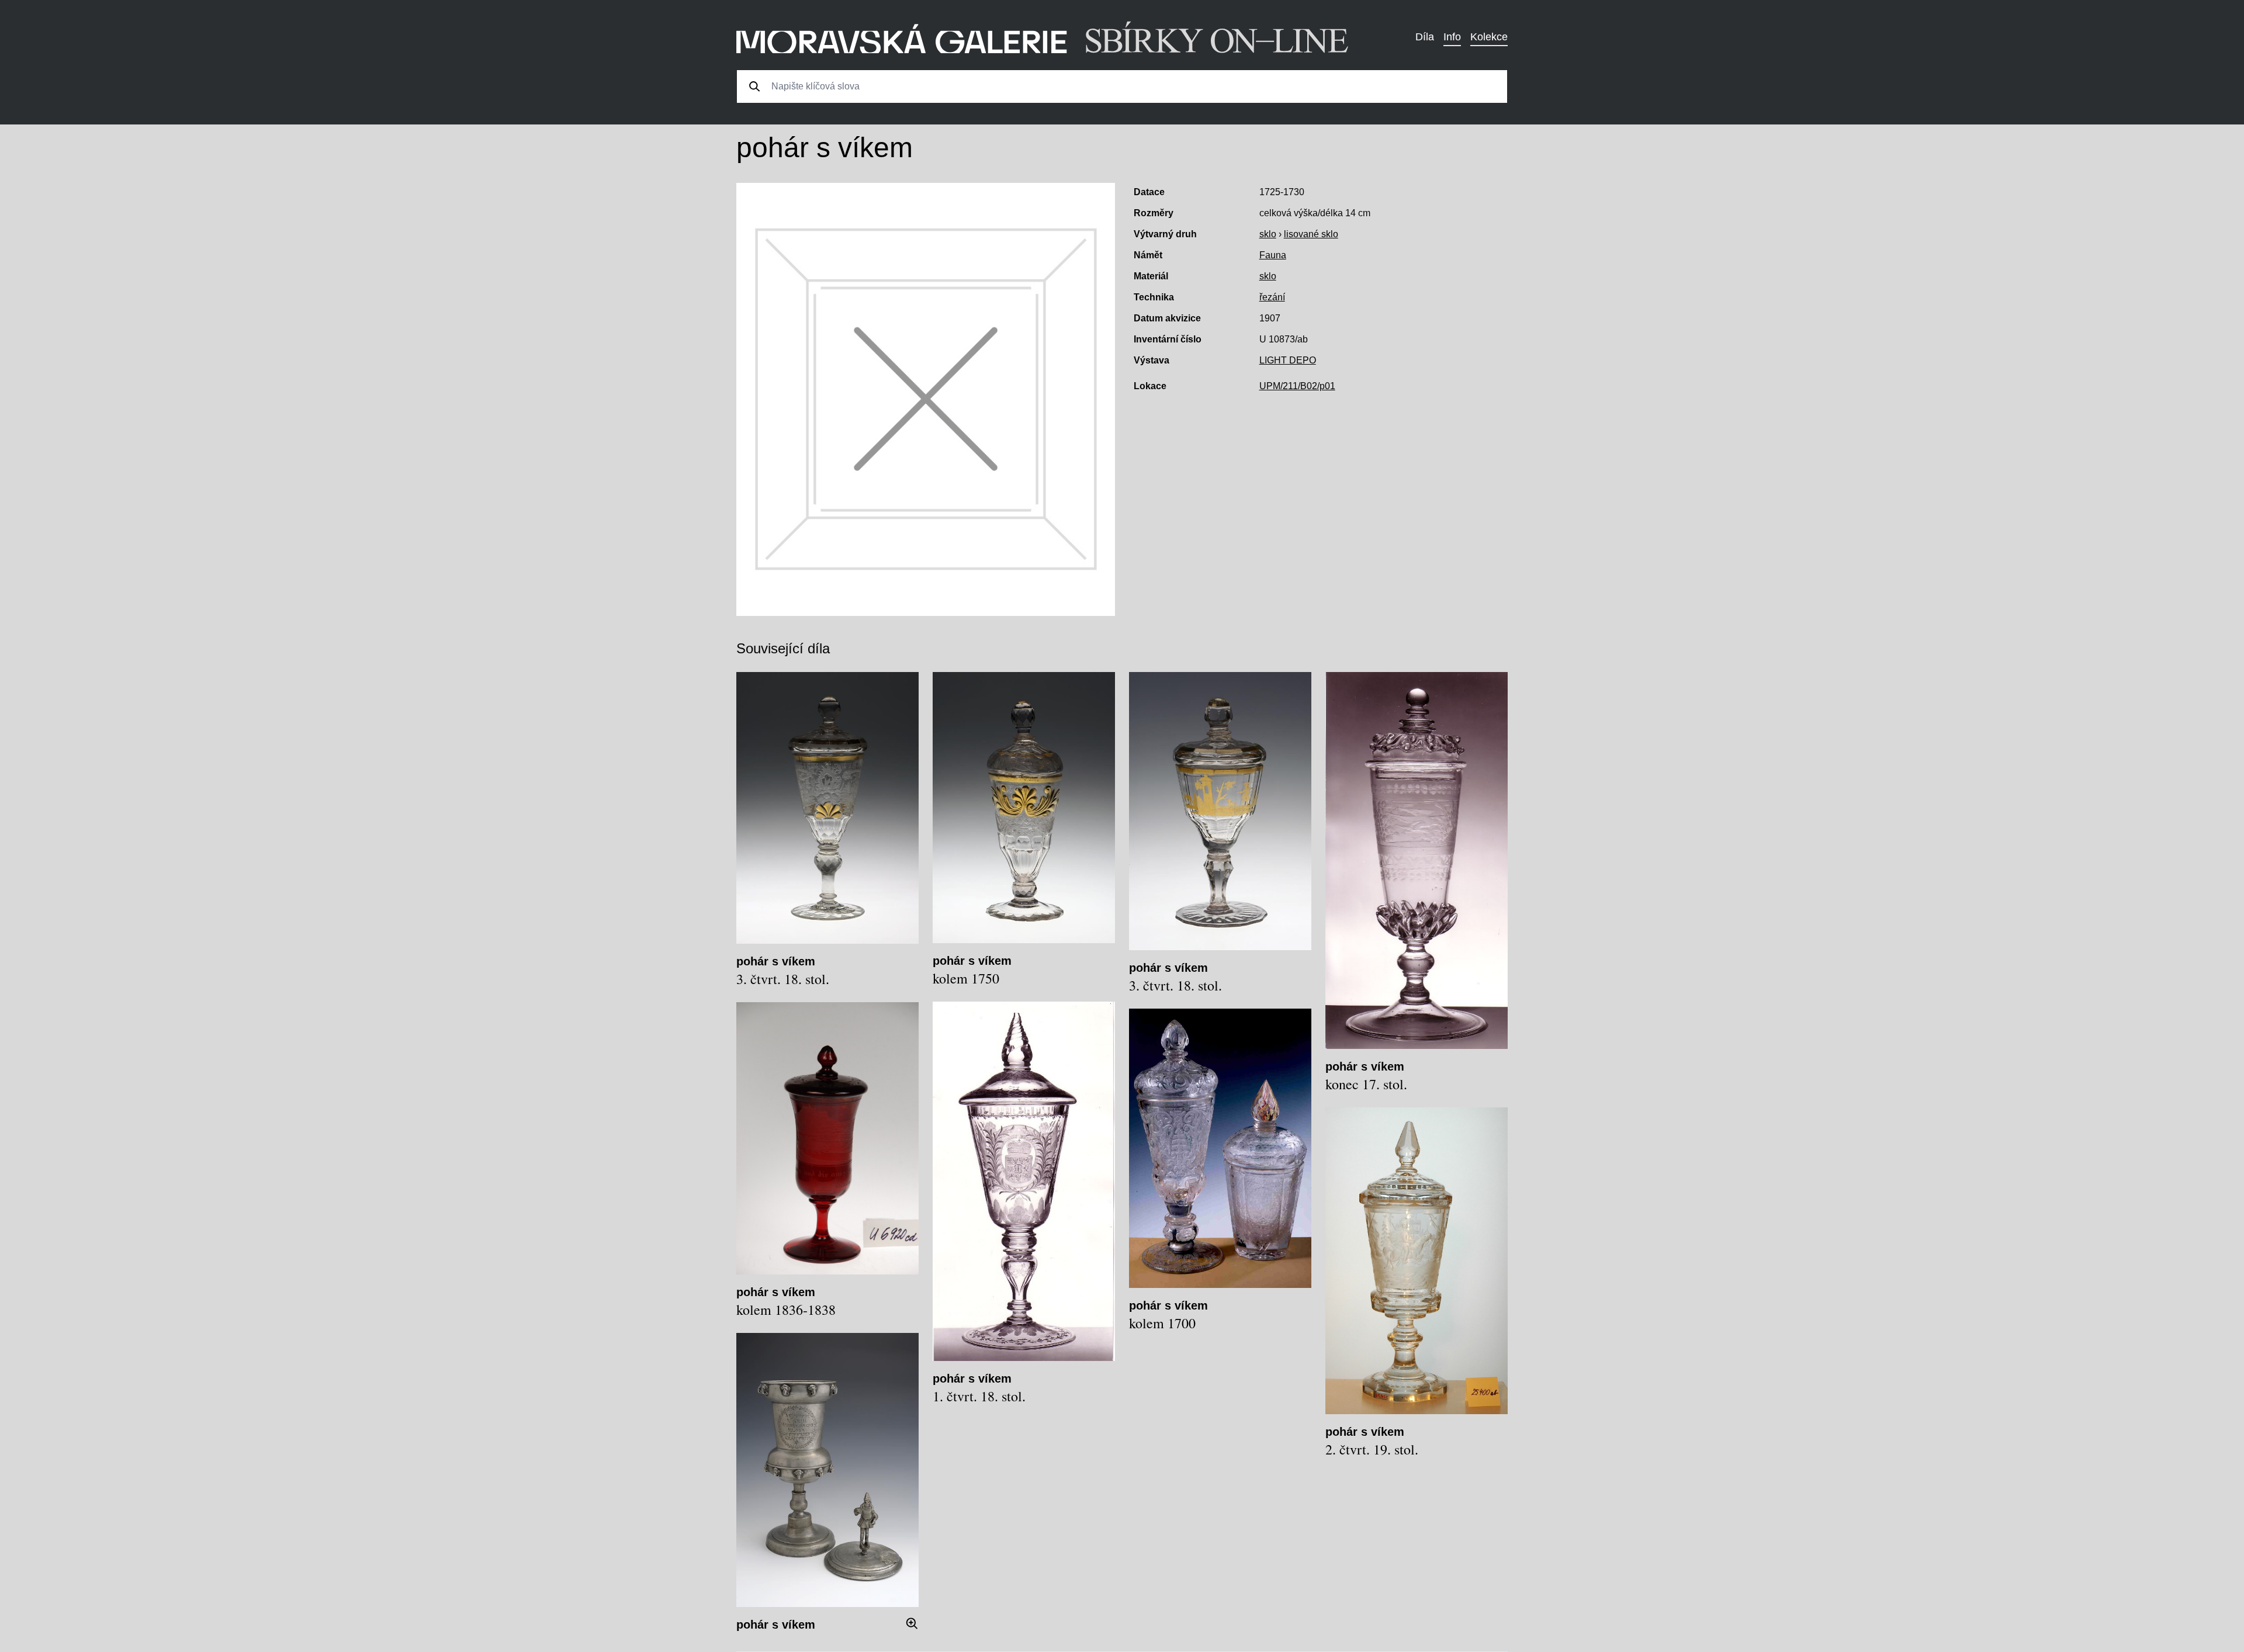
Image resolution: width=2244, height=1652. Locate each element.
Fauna (1273, 255)
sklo (1268, 234)
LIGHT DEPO (1288, 360)
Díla (1425, 37)
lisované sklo (1311, 234)
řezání (1272, 297)
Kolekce (1489, 37)
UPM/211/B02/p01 (1297, 386)
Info (1452, 37)
